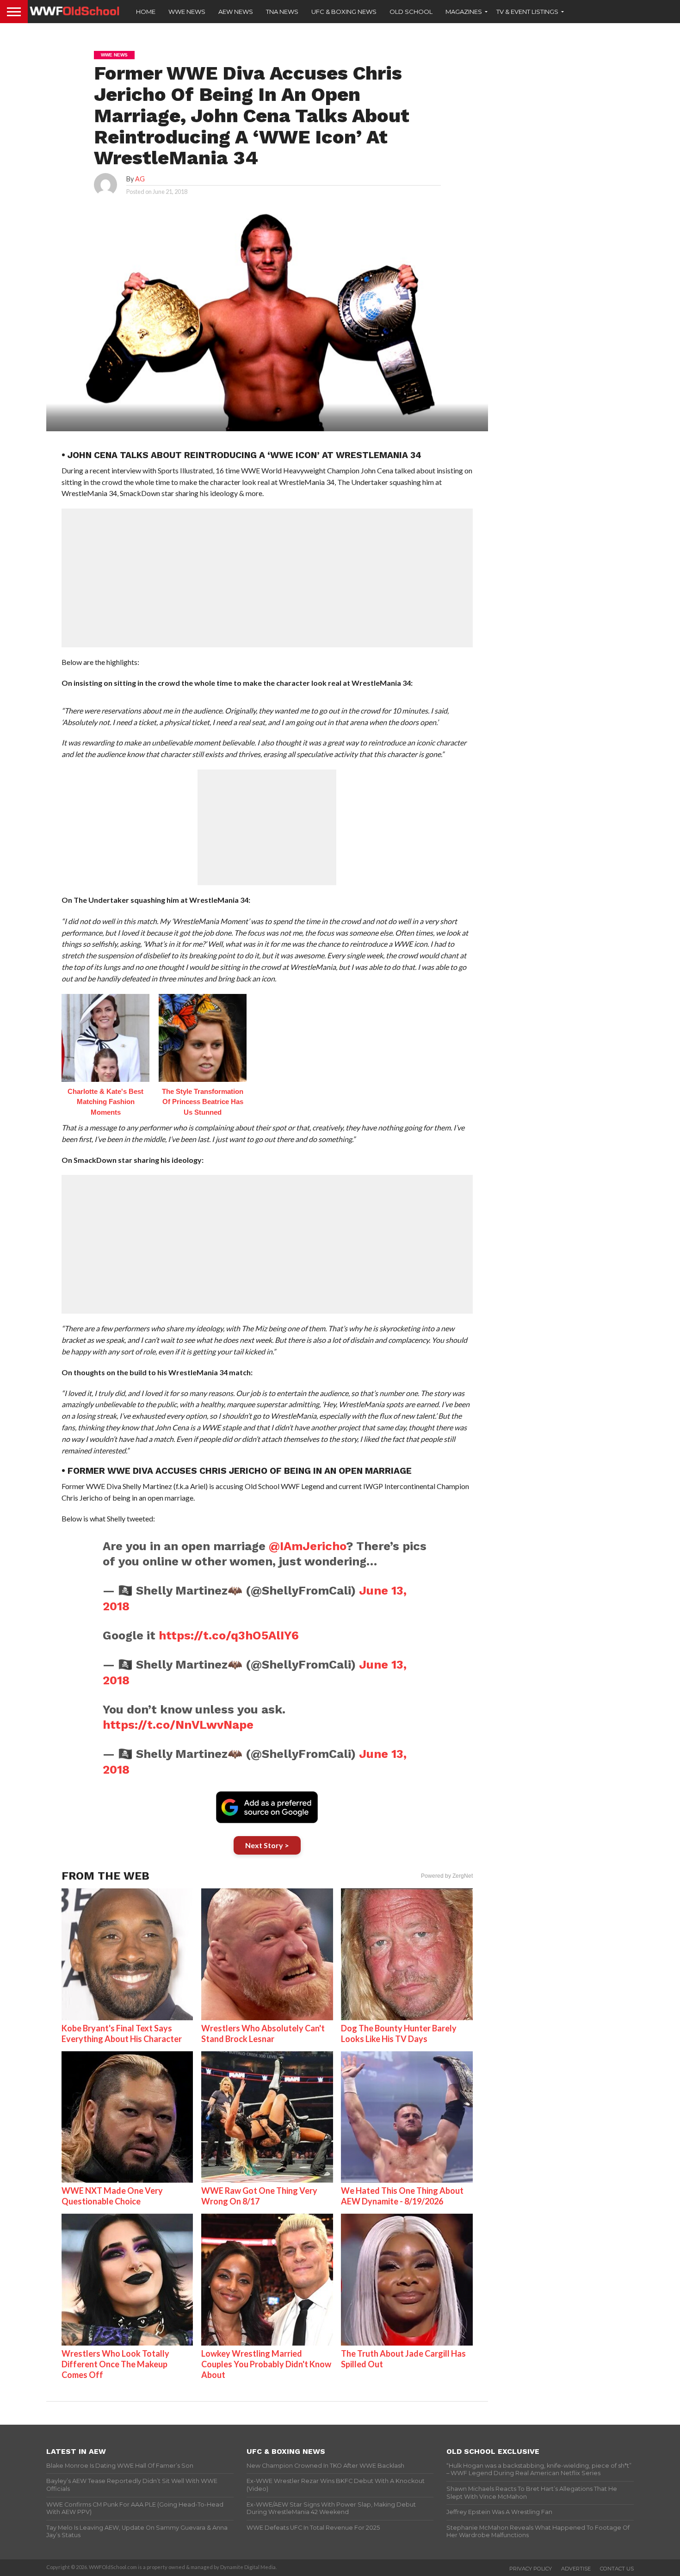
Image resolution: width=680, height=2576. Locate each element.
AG (140, 179)
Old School (411, 12)
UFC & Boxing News (344, 12)
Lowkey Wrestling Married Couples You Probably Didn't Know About (266, 2364)
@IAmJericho (307, 1546)
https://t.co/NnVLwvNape (178, 1725)
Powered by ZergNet (447, 1876)
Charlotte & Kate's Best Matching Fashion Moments (105, 1102)
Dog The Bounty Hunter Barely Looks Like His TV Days (399, 2033)
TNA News (282, 12)
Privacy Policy (531, 2569)
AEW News (236, 12)
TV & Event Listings (527, 12)
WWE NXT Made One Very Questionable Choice (112, 2196)
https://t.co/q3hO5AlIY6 (229, 1635)
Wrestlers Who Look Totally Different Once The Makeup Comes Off (115, 2364)
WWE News (187, 12)
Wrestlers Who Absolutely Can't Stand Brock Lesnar (263, 2033)
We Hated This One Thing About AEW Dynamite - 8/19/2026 (402, 2196)
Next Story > (267, 1845)
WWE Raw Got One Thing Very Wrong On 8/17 (259, 2196)
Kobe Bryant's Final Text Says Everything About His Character (122, 2033)
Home (146, 12)
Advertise (576, 2569)
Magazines (464, 12)
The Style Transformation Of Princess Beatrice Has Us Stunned (203, 1102)
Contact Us (617, 2569)
